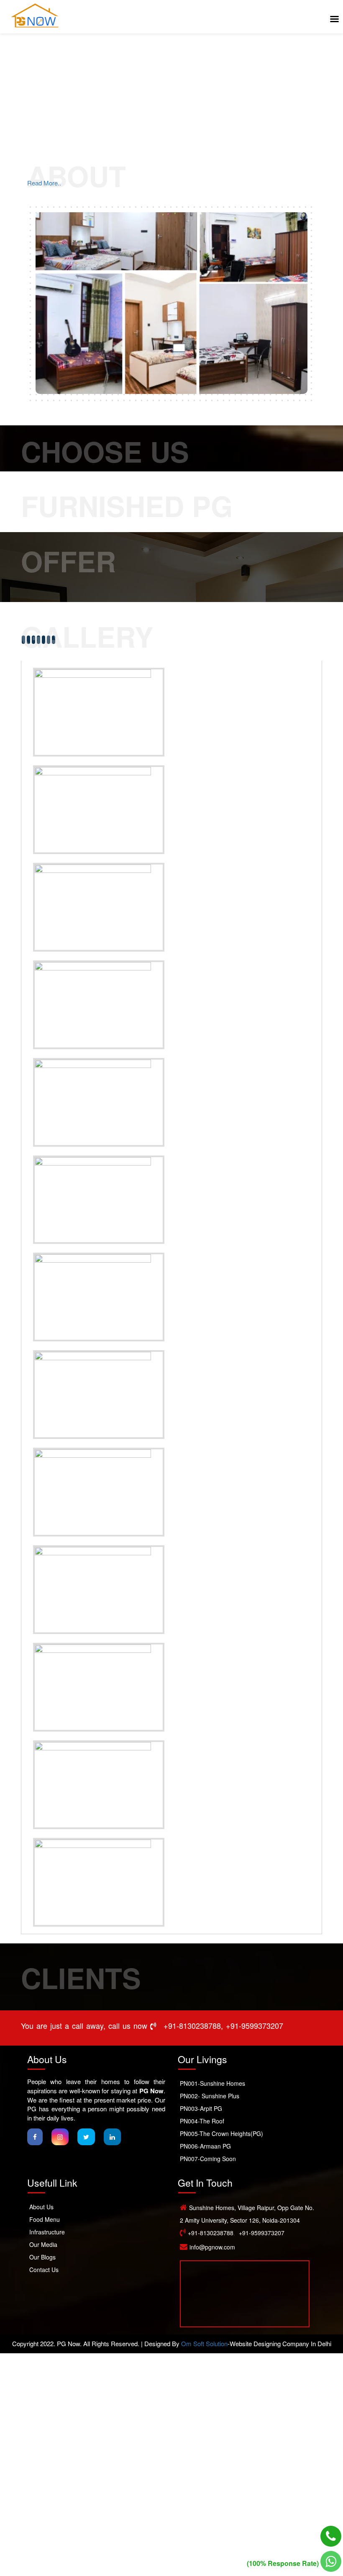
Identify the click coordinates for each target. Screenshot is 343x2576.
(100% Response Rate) (284, 2563)
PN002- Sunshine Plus (210, 2096)
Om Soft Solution (204, 2343)
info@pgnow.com (212, 2247)
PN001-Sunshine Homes (212, 2083)
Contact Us (44, 2270)
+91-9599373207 (255, 2025)
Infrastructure (47, 2232)
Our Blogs (42, 2257)
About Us (41, 2207)
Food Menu (45, 2219)
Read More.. (44, 183)
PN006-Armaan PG (205, 2146)
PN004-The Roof (202, 2121)
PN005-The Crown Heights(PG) (221, 2133)
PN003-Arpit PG (201, 2108)
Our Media (43, 2244)
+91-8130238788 (192, 2025)
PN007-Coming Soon (208, 2159)
